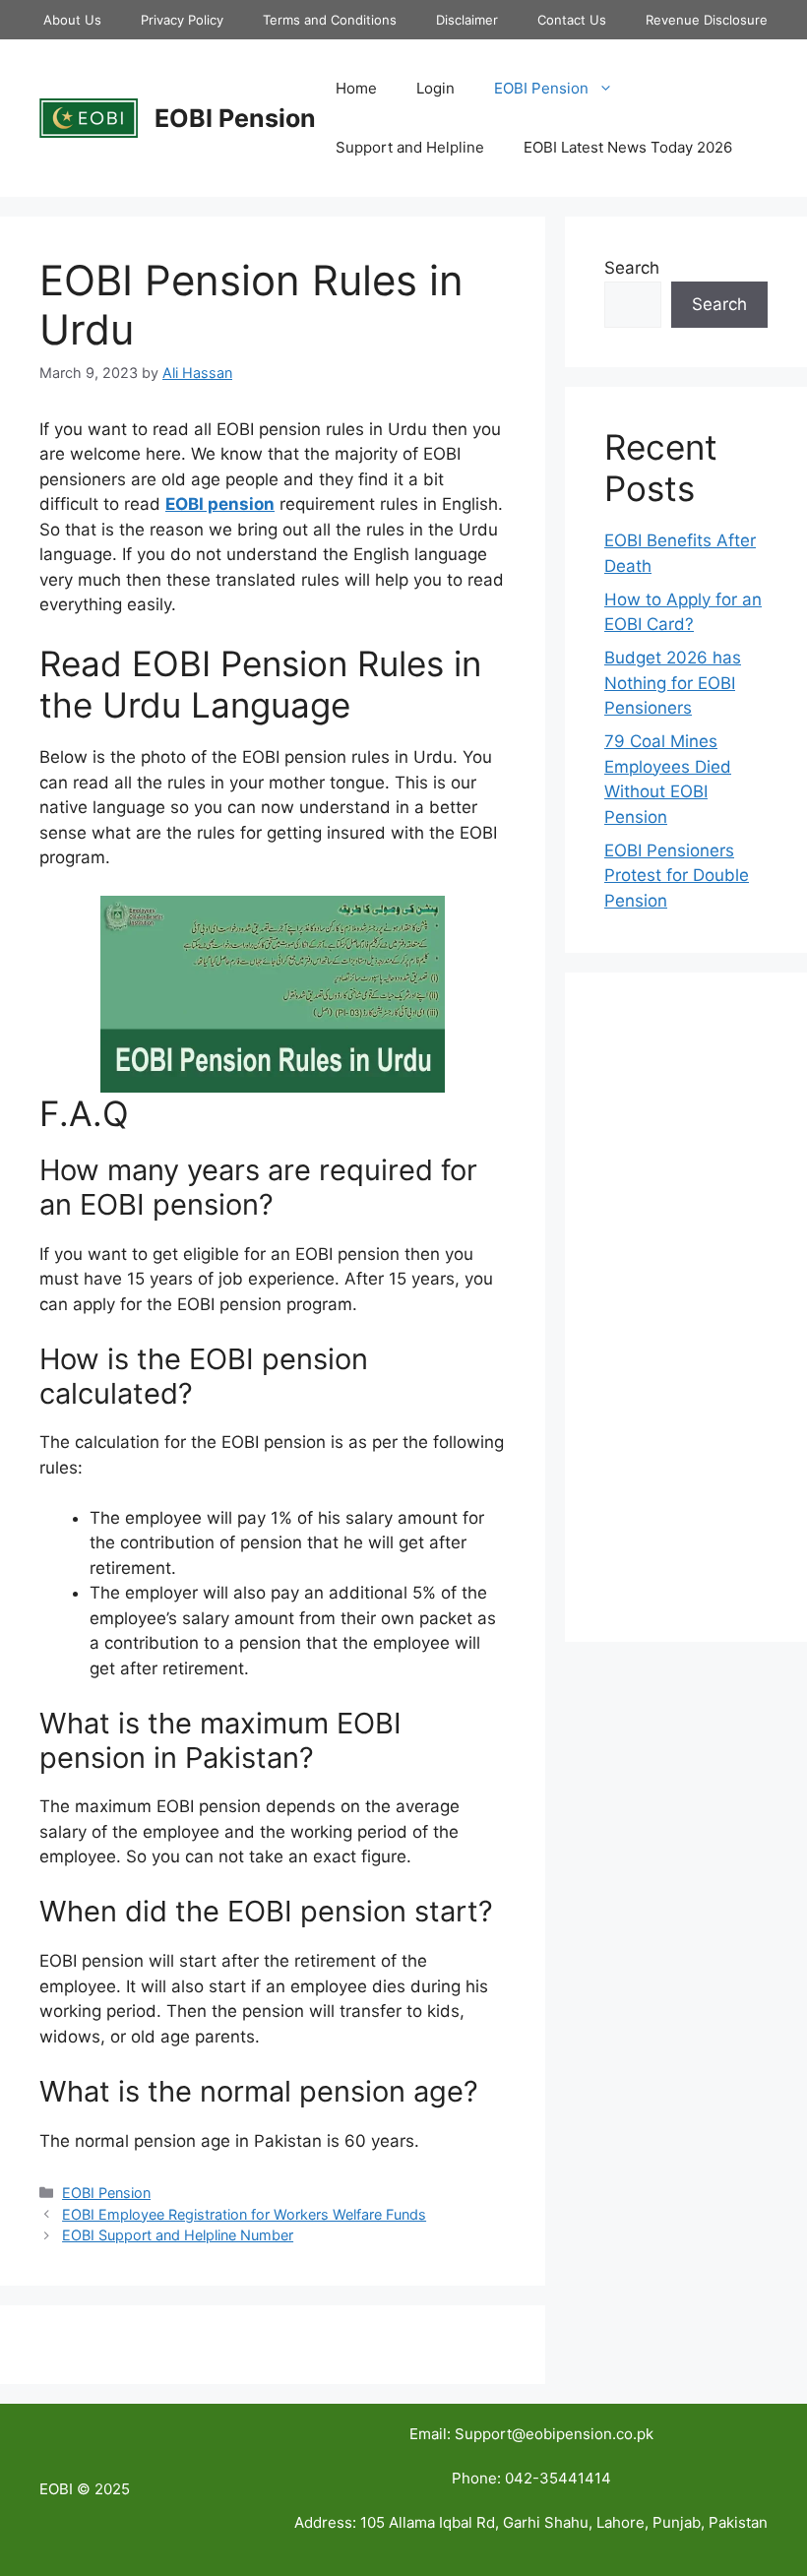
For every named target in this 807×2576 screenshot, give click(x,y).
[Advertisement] (686, 1307)
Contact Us (572, 20)
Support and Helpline (410, 147)
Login (435, 88)
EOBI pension (220, 504)
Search (632, 268)
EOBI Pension (235, 118)
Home (356, 88)
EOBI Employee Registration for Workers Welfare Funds (244, 2214)
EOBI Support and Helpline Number (178, 2235)
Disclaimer (467, 20)
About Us (72, 20)
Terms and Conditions (330, 20)
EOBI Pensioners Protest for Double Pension (677, 876)
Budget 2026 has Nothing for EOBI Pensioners (673, 683)
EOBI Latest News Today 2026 (628, 147)
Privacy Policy (182, 20)
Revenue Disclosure (707, 20)
